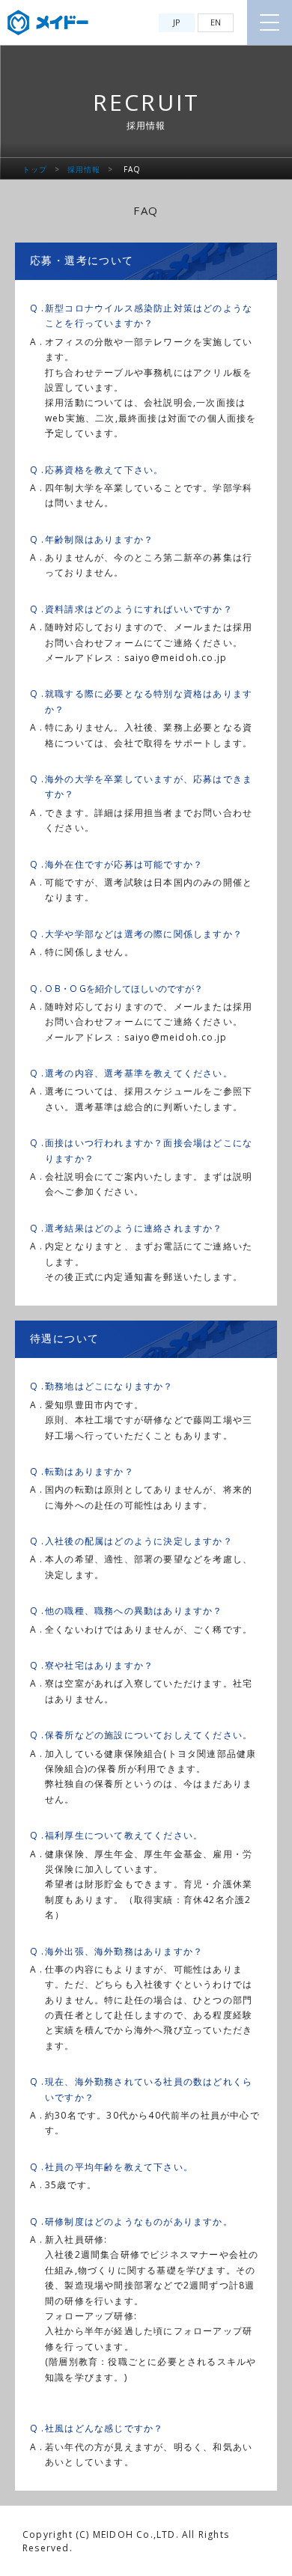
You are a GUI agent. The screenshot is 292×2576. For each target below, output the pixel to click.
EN (216, 22)
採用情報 (84, 169)
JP (177, 22)
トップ (35, 169)
